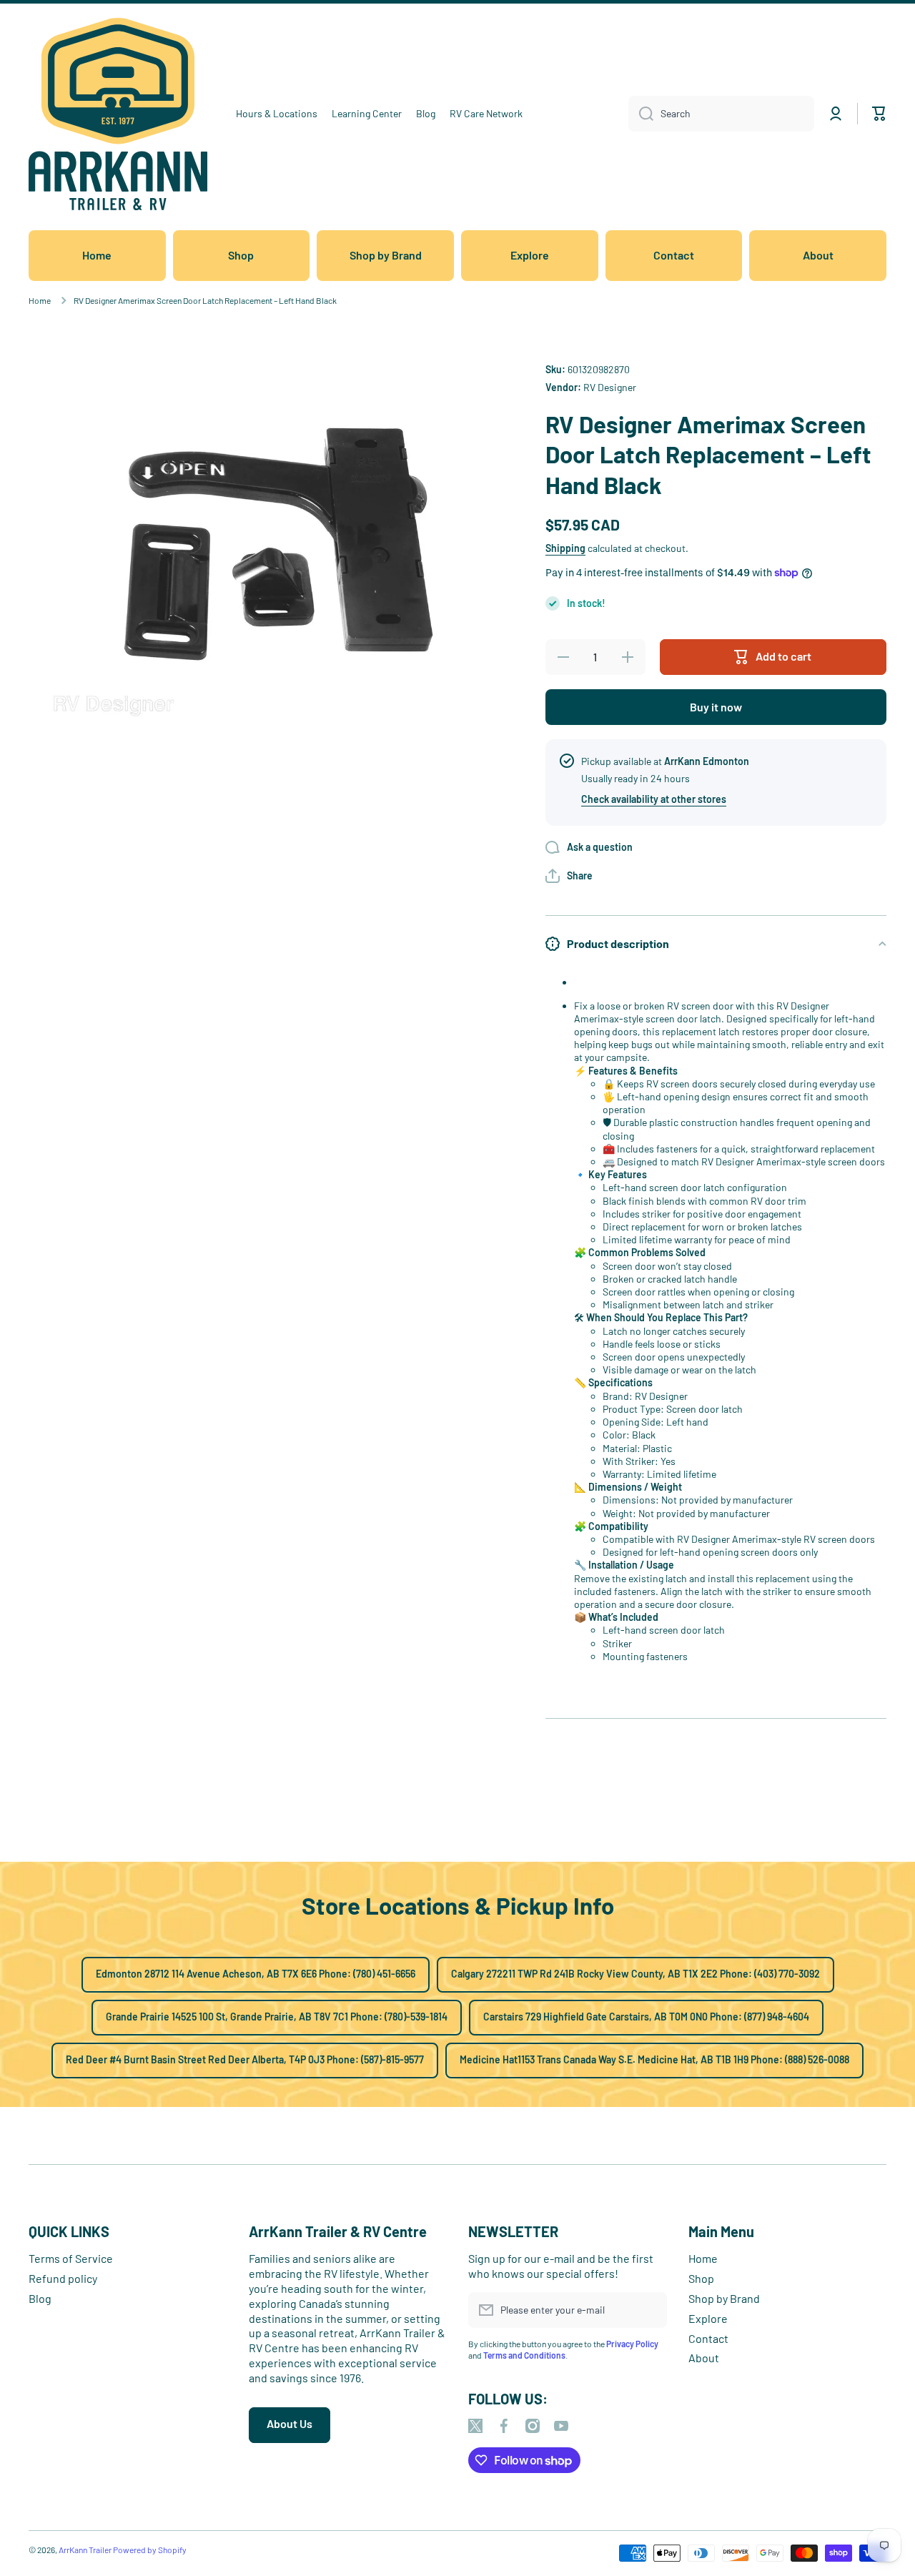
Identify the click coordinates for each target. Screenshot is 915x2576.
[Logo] (118, 114)
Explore (708, 2318)
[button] (569, 876)
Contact (708, 2338)
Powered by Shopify (150, 2550)
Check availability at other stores (654, 799)
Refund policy (63, 2278)
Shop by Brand (724, 2298)
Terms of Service (71, 2258)
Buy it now (716, 707)
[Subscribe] (649, 2310)
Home (40, 300)
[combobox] (721, 114)
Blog (40, 2298)
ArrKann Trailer (85, 2550)
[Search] (641, 114)
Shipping (565, 548)
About (704, 2358)
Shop (701, 2278)
